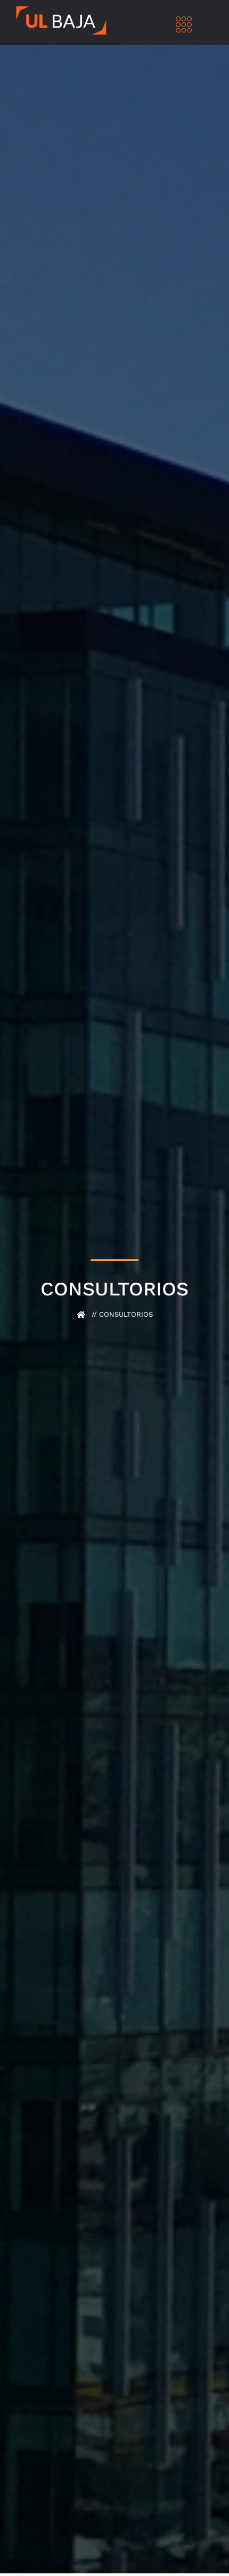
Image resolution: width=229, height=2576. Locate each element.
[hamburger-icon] (183, 26)
